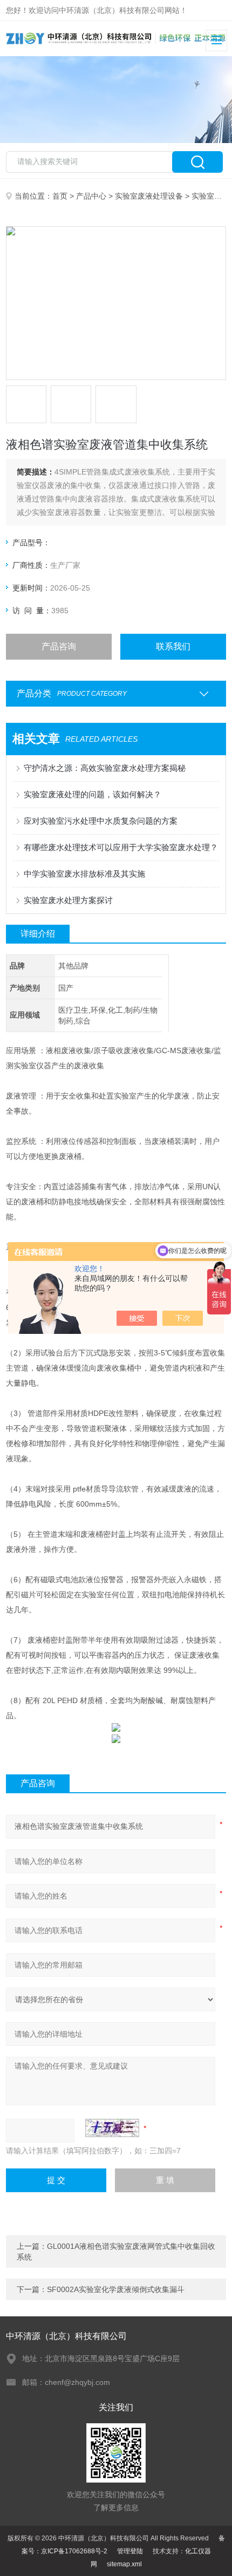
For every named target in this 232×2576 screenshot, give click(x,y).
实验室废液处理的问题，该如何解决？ (93, 794)
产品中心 (91, 196)
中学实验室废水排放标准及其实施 (84, 874)
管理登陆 (130, 2551)
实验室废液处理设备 (149, 196)
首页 (60, 196)
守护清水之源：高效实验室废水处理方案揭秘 (105, 768)
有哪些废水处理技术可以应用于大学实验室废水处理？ (121, 847)
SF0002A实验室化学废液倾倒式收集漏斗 (116, 2289)
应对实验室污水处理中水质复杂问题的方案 (101, 821)
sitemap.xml (124, 2564)
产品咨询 (59, 646)
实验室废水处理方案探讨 (68, 900)
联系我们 (173, 646)
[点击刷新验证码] (112, 2128)
